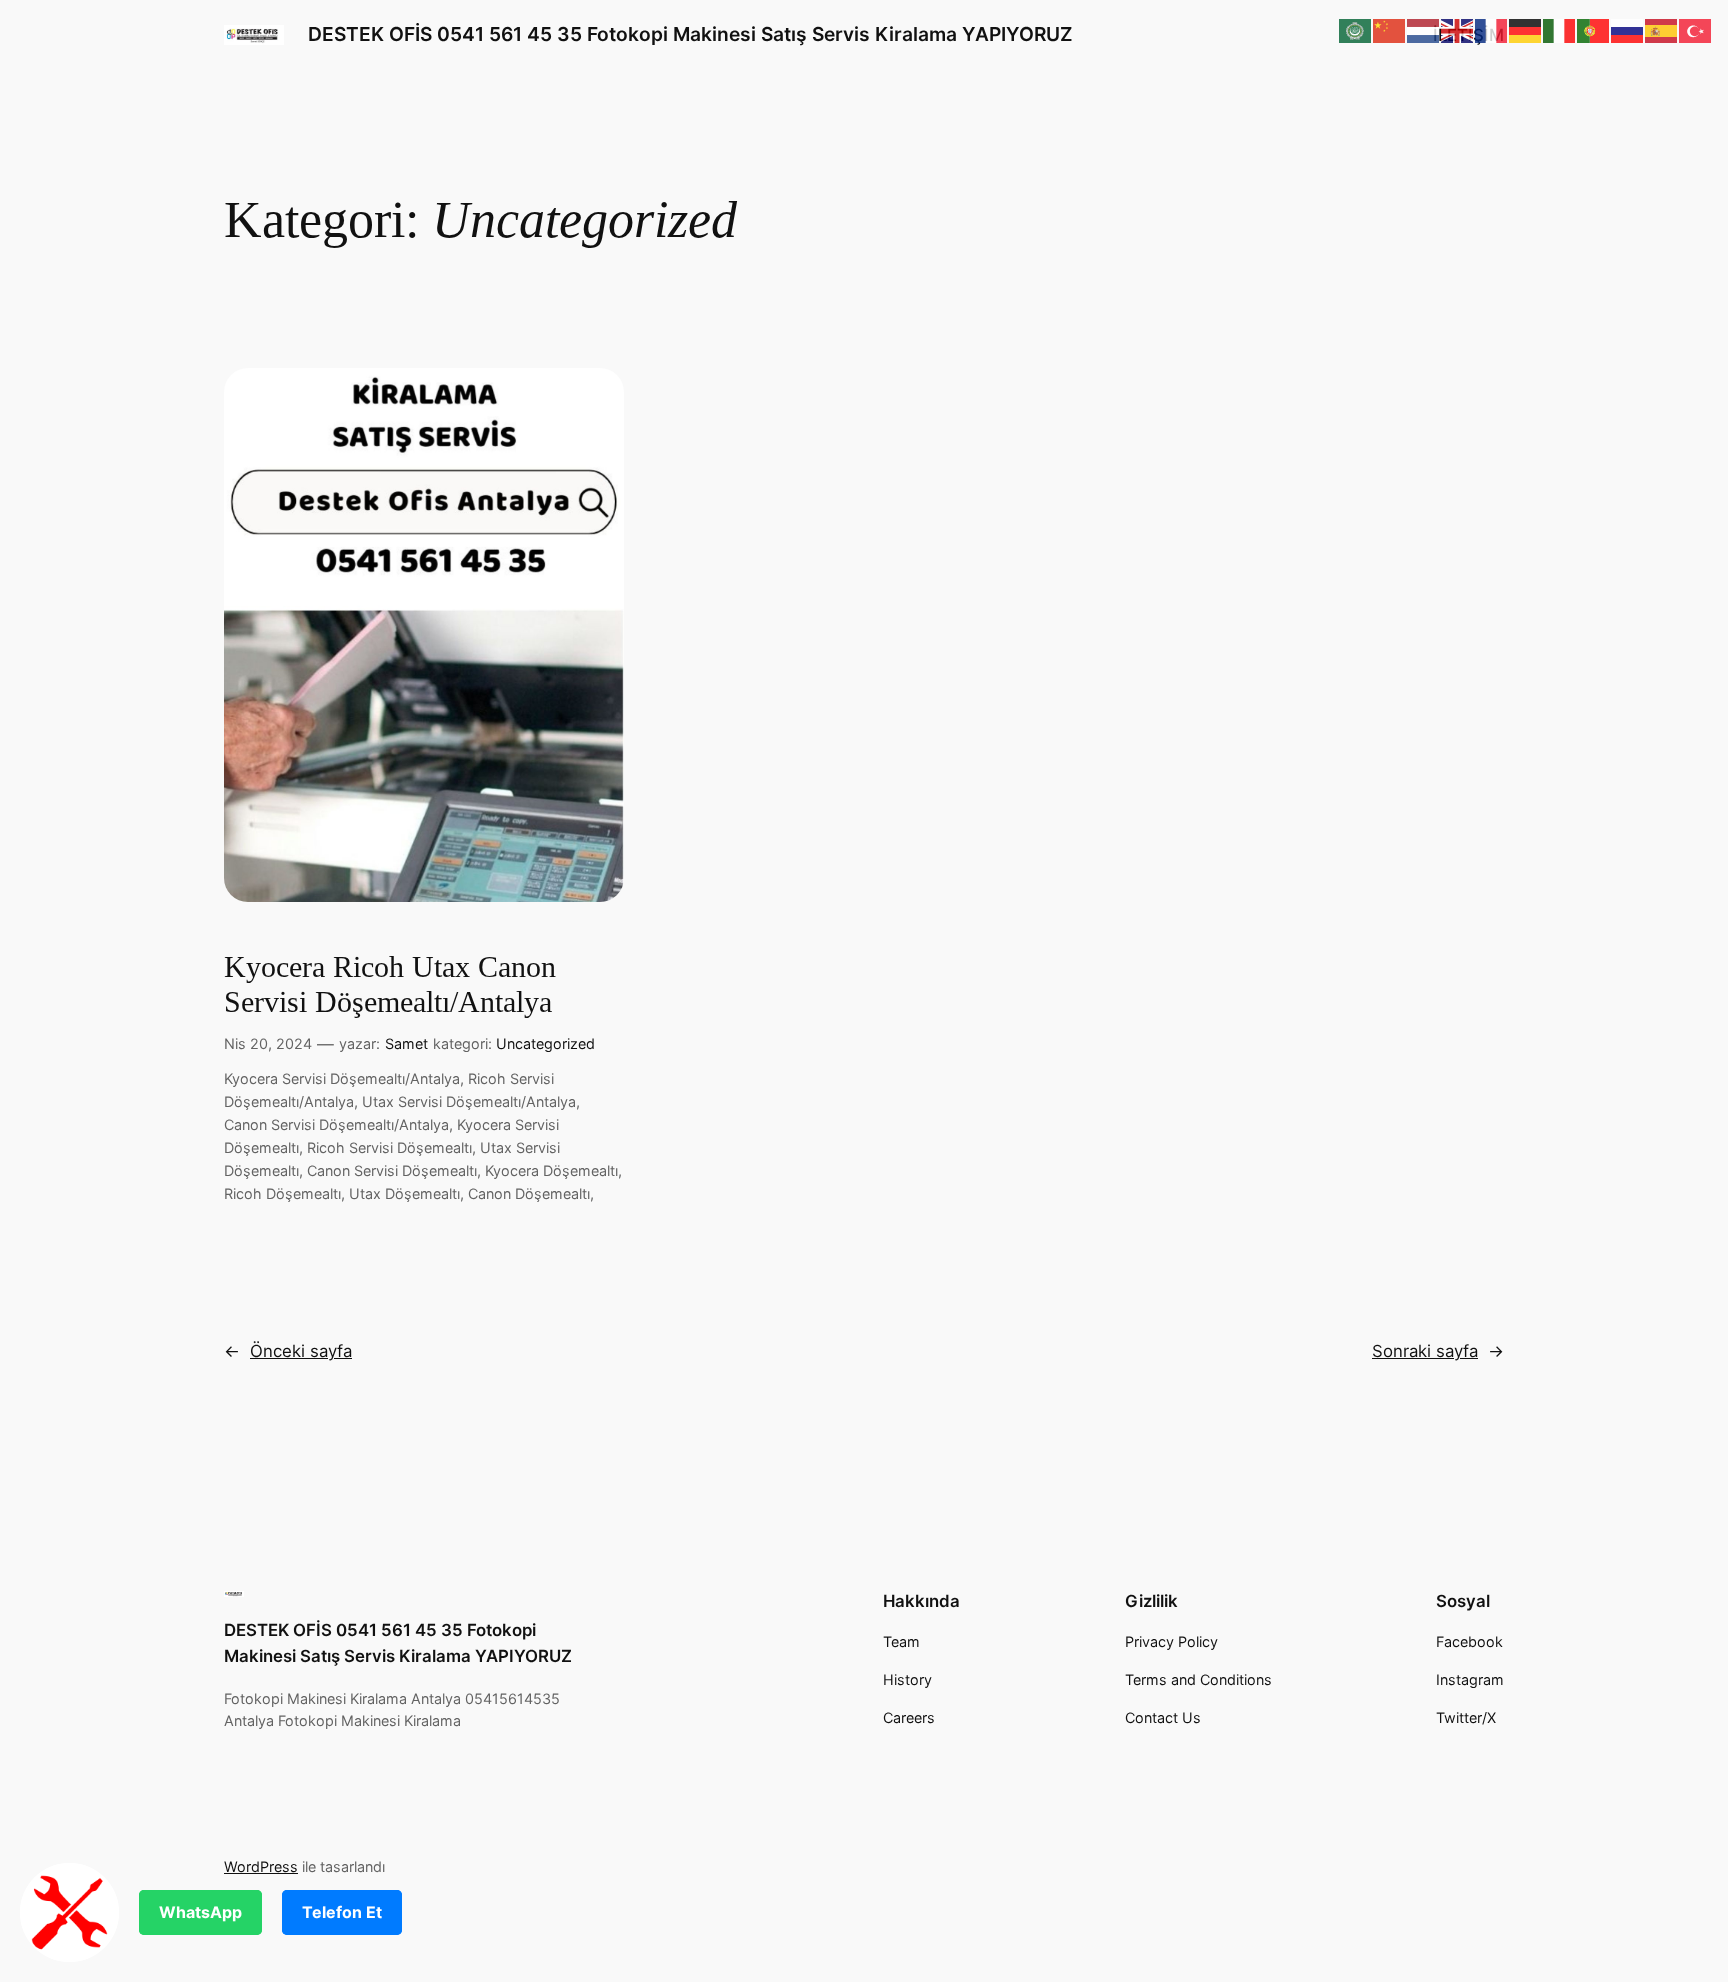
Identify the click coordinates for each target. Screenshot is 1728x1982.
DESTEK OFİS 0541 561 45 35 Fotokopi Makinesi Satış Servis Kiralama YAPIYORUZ (690, 34)
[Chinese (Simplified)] (1390, 30)
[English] (1458, 30)
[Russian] (1628, 30)
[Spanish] (1662, 30)
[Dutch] (1424, 30)
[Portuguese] (1594, 30)
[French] (1492, 30)
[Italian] (1560, 30)
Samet (406, 1043)
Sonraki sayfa (1438, 1351)
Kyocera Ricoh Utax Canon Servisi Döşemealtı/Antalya (390, 985)
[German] (1526, 30)
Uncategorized (545, 1043)
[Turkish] (1696, 30)
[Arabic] (1356, 30)
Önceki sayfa (288, 1351)
